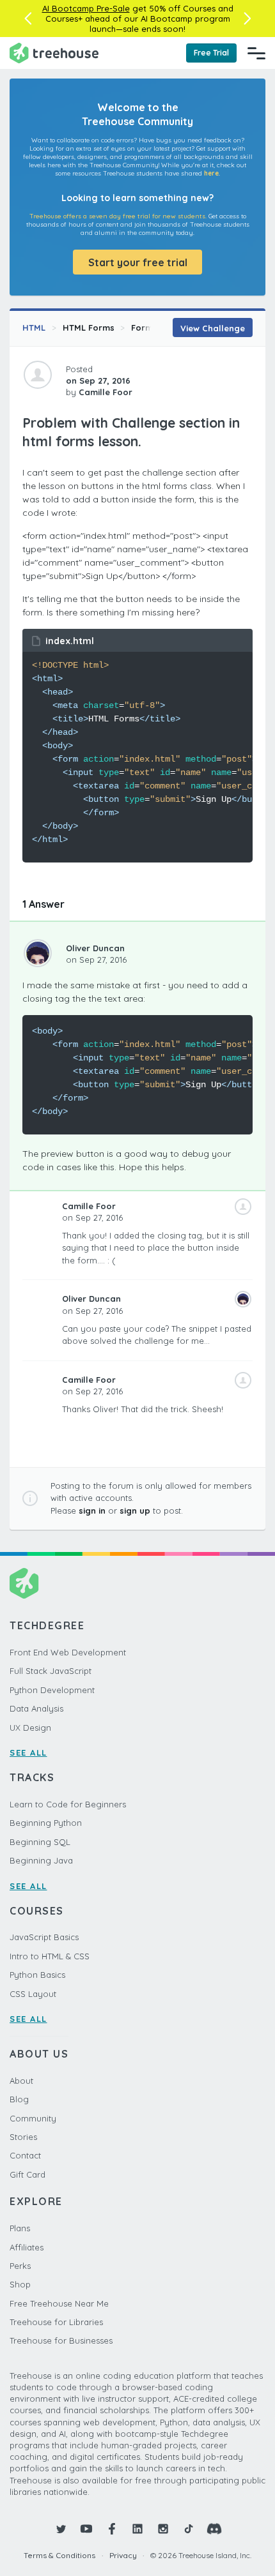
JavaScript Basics (44, 1937)
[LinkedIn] (137, 2529)
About (21, 2081)
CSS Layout (33, 1994)
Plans (20, 2228)
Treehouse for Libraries (56, 2322)
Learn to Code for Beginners (68, 1804)
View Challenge (213, 328)
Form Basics (157, 328)
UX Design (30, 1728)
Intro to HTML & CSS (50, 1956)
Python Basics (37, 1975)
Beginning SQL (40, 1842)
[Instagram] (163, 2529)
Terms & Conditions (59, 2555)
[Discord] (214, 2529)
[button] (28, 19)
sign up (135, 1510)
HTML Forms (89, 328)
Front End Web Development (68, 1652)
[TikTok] (189, 2529)
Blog (19, 2099)
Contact (25, 2155)
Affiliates (27, 2247)
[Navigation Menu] (256, 53)
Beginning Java (41, 1860)
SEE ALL (28, 1752)
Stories (23, 2137)
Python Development (52, 1690)
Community (33, 2118)
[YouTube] (86, 2529)
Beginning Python (46, 1823)
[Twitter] (61, 2529)
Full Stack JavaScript (51, 1671)
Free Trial (211, 53)
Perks (20, 2266)
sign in (92, 1510)
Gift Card (27, 2174)
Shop (20, 2284)
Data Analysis (36, 1708)
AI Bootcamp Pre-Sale (86, 8)
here (211, 173)
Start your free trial (138, 262)
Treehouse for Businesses (61, 2340)
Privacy (123, 2555)
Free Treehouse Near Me (59, 2303)
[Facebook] (112, 2529)
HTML (34, 328)
